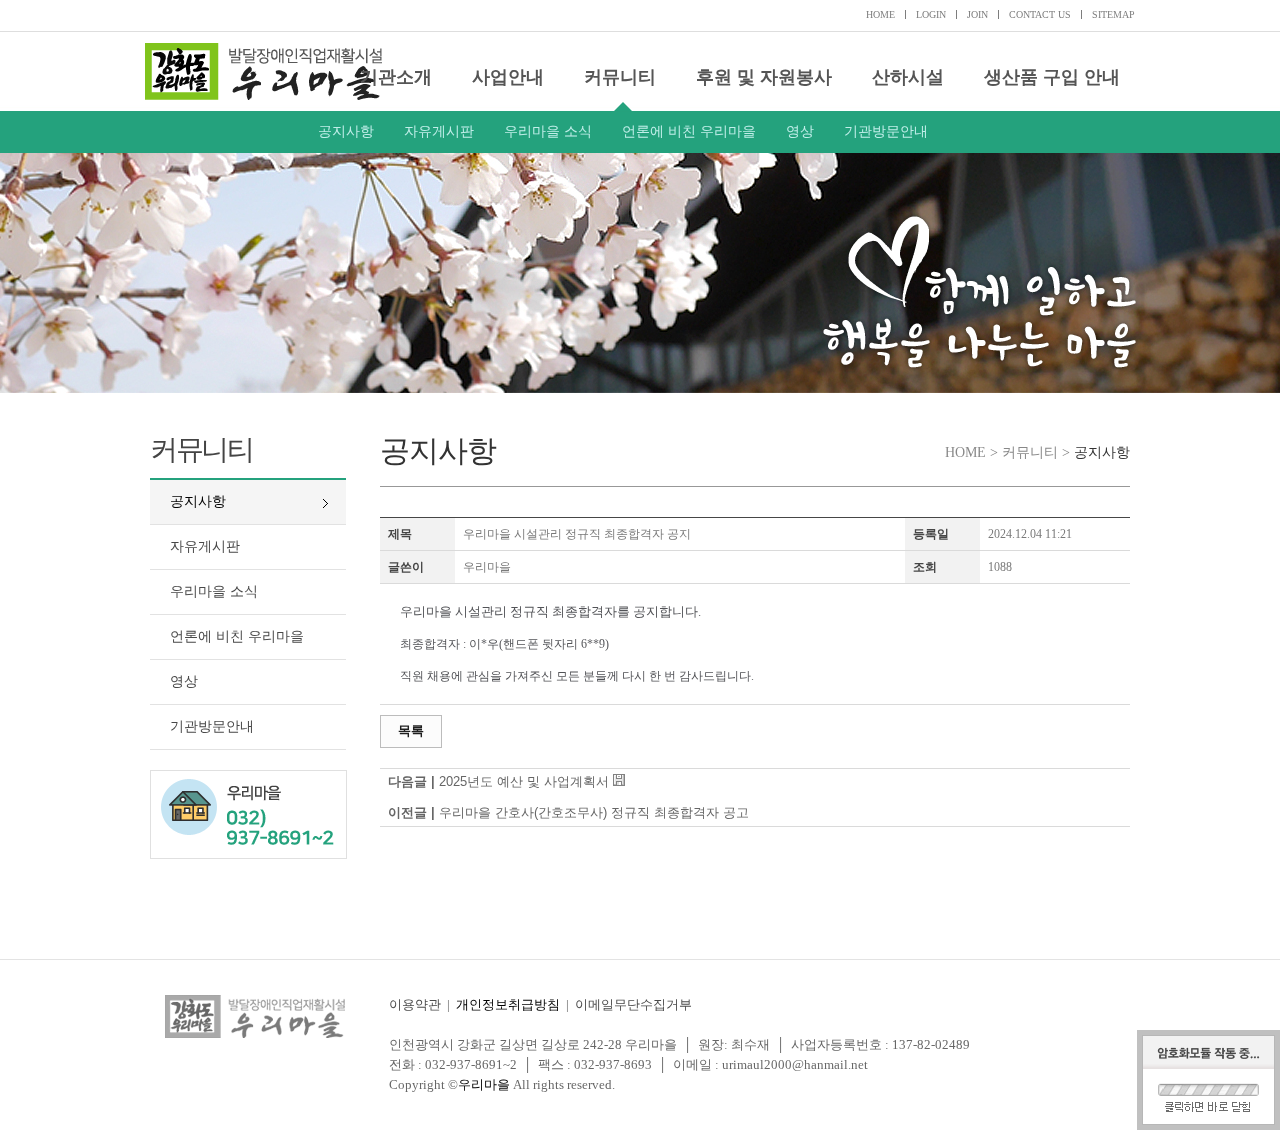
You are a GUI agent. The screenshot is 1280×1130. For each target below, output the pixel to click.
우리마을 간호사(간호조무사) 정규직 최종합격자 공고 (594, 812)
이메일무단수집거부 (633, 1004)
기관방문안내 (886, 131)
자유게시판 (439, 131)
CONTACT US (1040, 14)
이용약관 (415, 1004)
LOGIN (931, 14)
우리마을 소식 (548, 131)
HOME (880, 14)
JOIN (977, 14)
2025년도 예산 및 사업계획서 (524, 781)
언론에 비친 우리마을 (689, 131)
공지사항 (346, 131)
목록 (411, 730)
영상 (800, 131)
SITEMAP (1113, 14)
